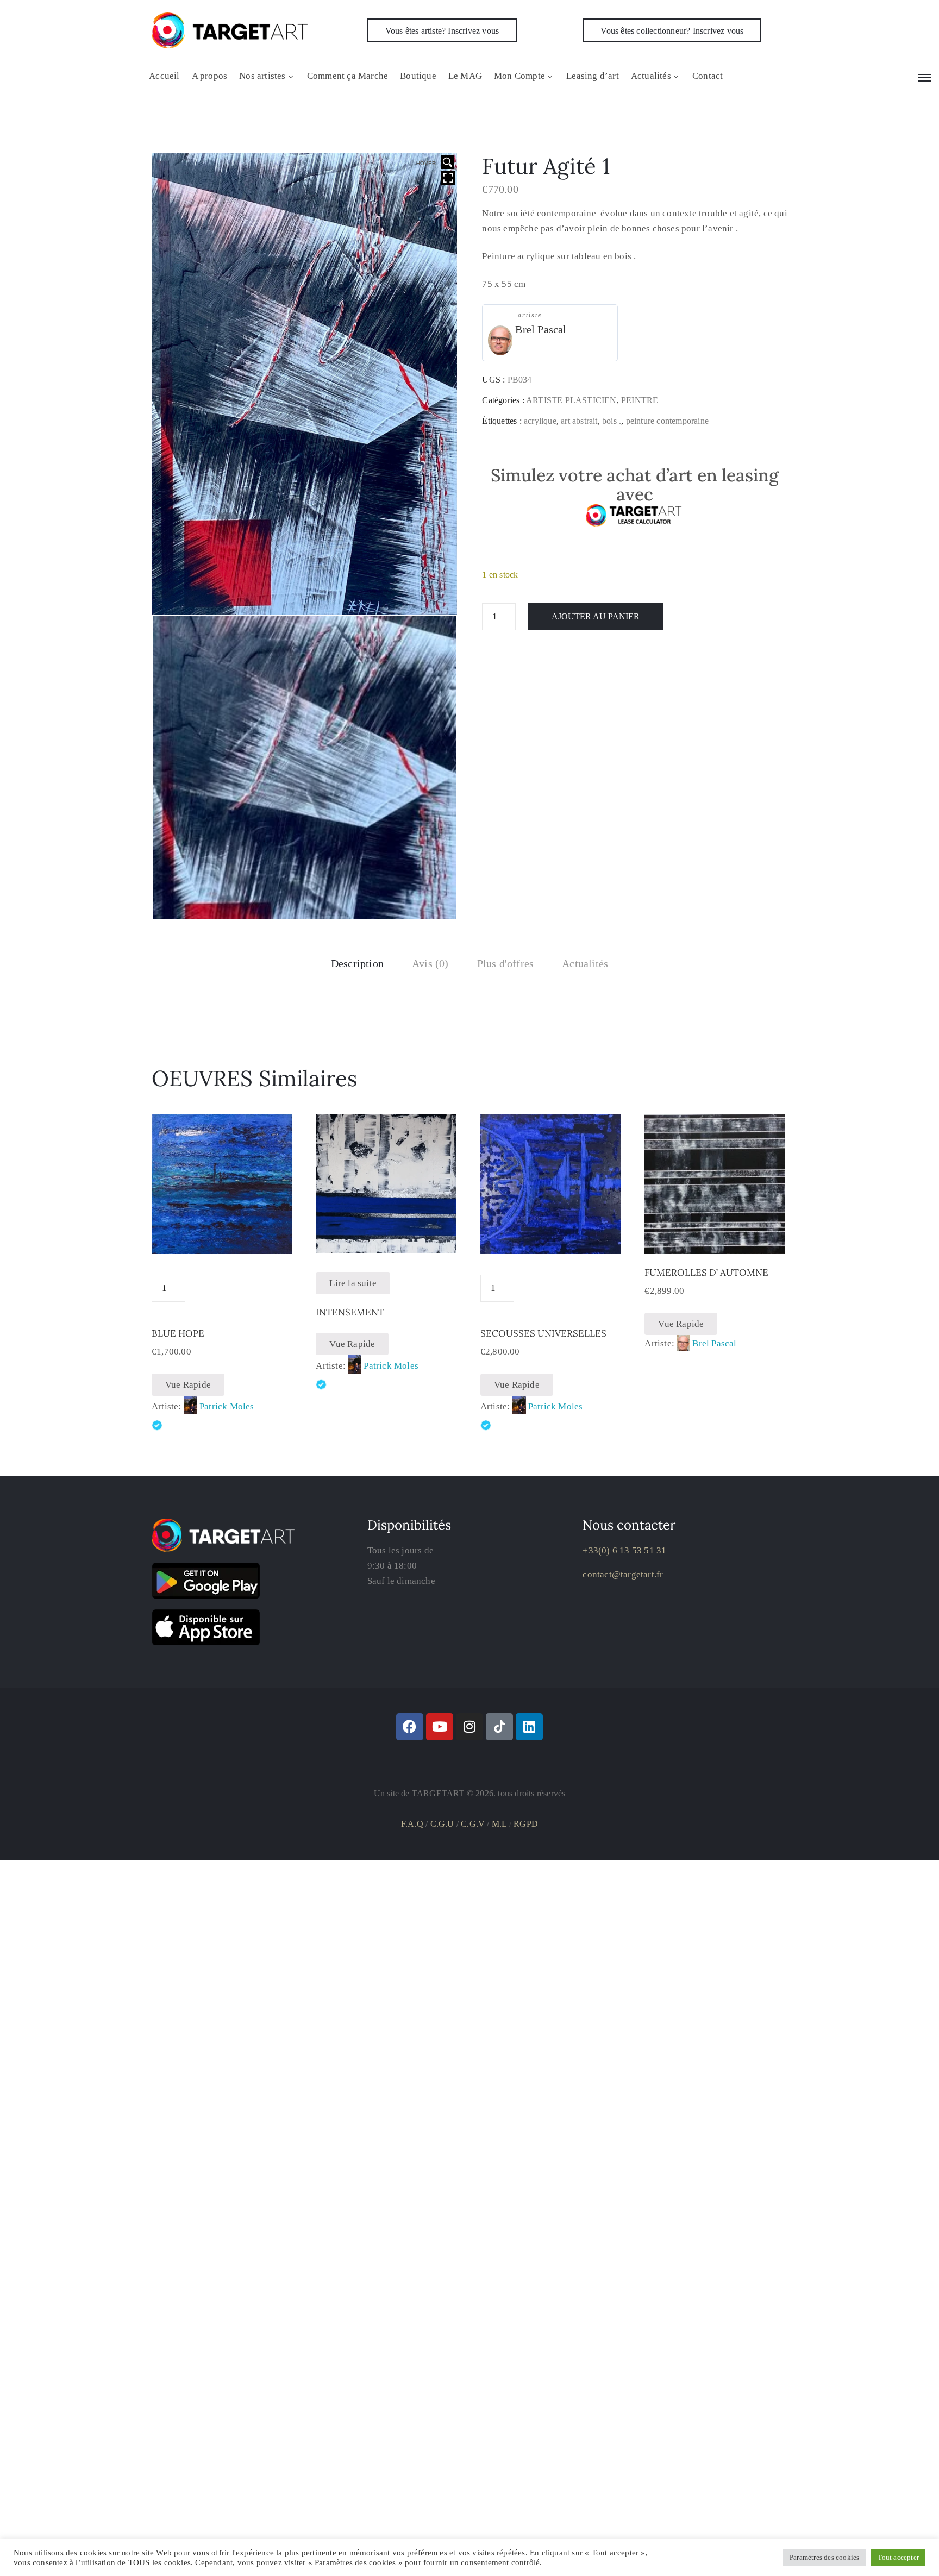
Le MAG (465, 76)
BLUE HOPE (178, 1333)
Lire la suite (353, 1283)
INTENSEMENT (350, 1312)
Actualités (651, 76)
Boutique (418, 76)
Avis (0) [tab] (430, 963)
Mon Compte (519, 76)
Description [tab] (357, 963)
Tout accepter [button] (898, 2557)
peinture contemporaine (667, 421)
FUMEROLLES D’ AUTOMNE (706, 1273)
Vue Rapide (188, 1385)
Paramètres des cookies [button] (824, 2557)
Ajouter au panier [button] (715, 1241)
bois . (612, 421)
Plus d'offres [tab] (506, 963)
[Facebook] (410, 1727)
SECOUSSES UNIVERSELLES (543, 1333)
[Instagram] (469, 1727)
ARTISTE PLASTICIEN (571, 400)
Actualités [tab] (585, 963)
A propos (210, 76)
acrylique (540, 421)
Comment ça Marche (348, 76)
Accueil (164, 76)
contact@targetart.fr (623, 1574)
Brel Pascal (541, 329)
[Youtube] (440, 1727)
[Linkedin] (529, 1727)
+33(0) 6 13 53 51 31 (624, 1550)
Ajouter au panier (596, 616)
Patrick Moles (227, 1406)
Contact (708, 76)
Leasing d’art (593, 76)
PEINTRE (640, 400)
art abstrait (579, 421)
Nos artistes (262, 76)
